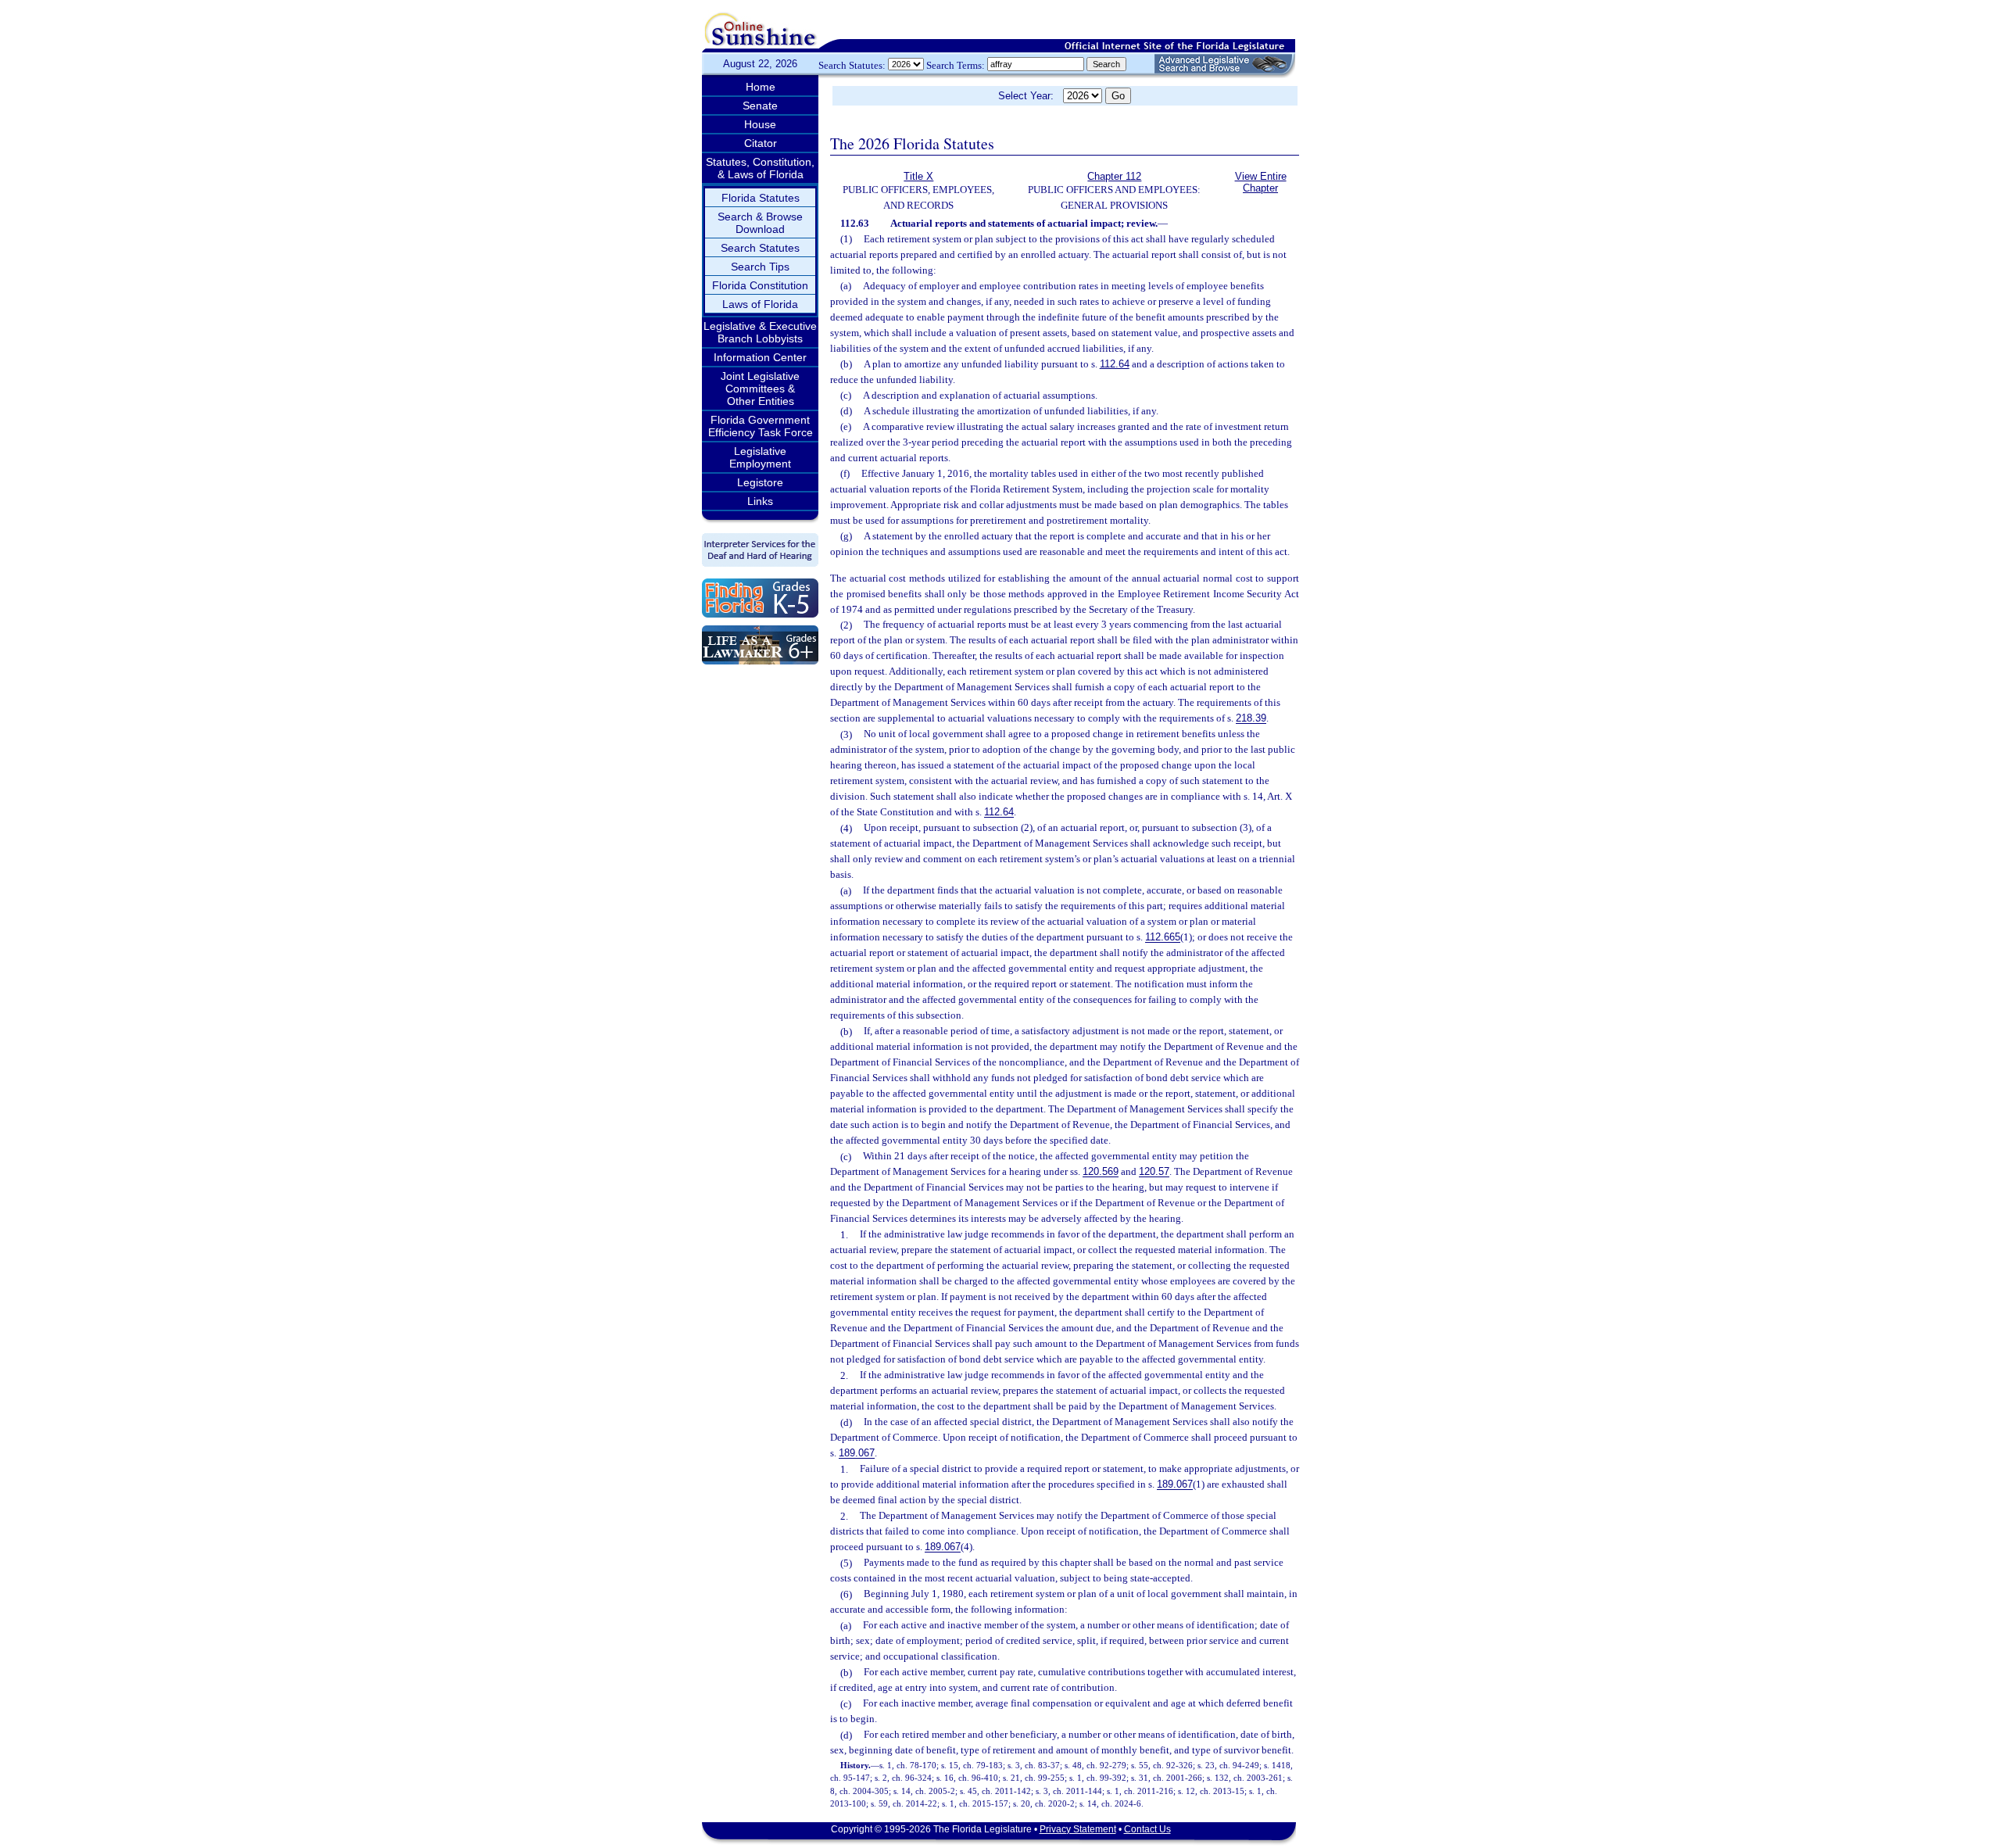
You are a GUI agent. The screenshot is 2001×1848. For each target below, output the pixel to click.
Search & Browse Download (760, 223)
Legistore (760, 482)
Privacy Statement (1078, 1829)
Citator (761, 143)
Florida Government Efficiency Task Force (761, 426)
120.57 (1154, 1172)
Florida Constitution (760, 285)
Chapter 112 (1114, 176)
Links (760, 501)
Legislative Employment (760, 457)
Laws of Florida (760, 304)
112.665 (1163, 938)
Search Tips (760, 267)
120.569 (1101, 1172)
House (760, 124)
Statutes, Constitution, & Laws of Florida (760, 168)
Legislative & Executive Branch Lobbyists (760, 332)
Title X (918, 176)
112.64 (1115, 364)
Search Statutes (760, 248)
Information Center (760, 357)
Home (761, 87)
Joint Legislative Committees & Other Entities (760, 389)
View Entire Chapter (1261, 182)
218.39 (1251, 719)
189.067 (857, 1454)
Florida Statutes (761, 198)
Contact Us (1147, 1829)
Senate (760, 106)
